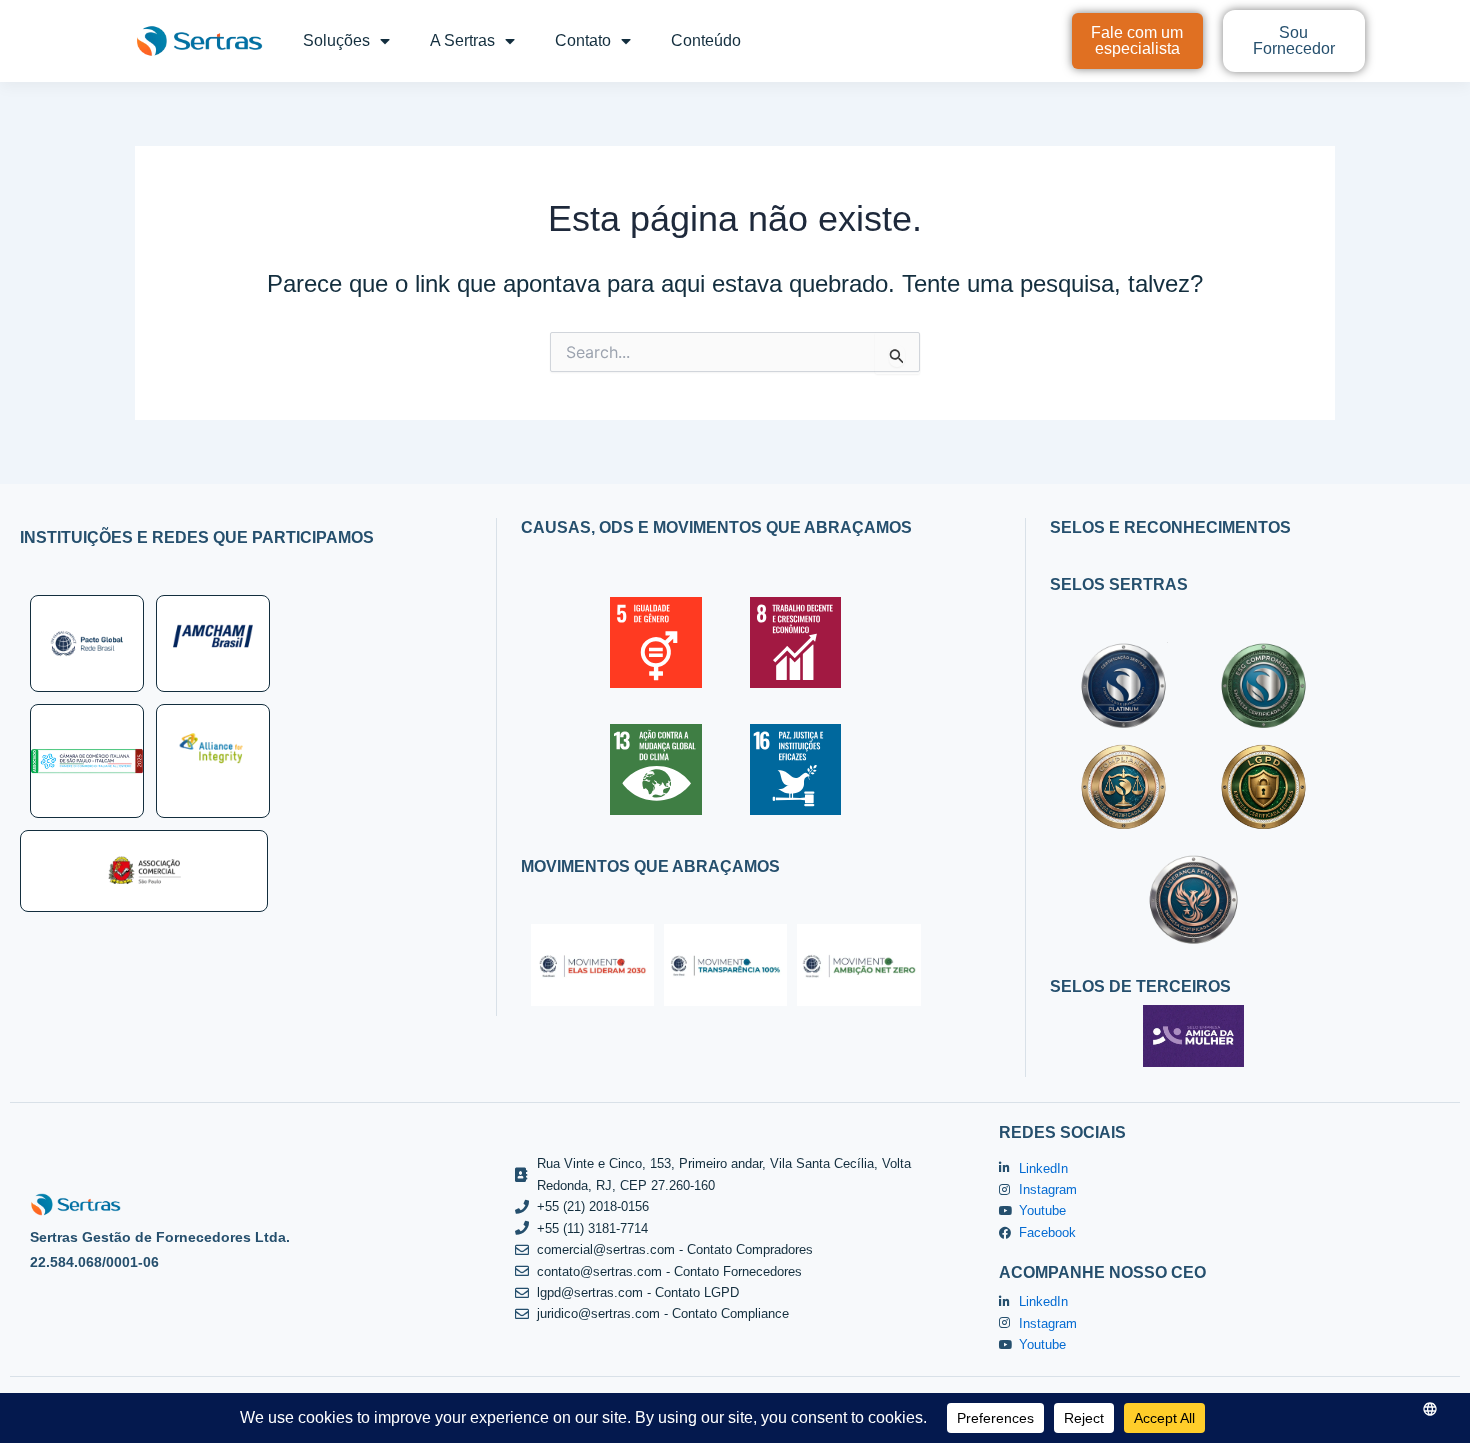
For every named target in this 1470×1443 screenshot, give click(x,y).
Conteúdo (706, 40)
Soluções (336, 40)
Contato (583, 40)
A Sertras (462, 40)
